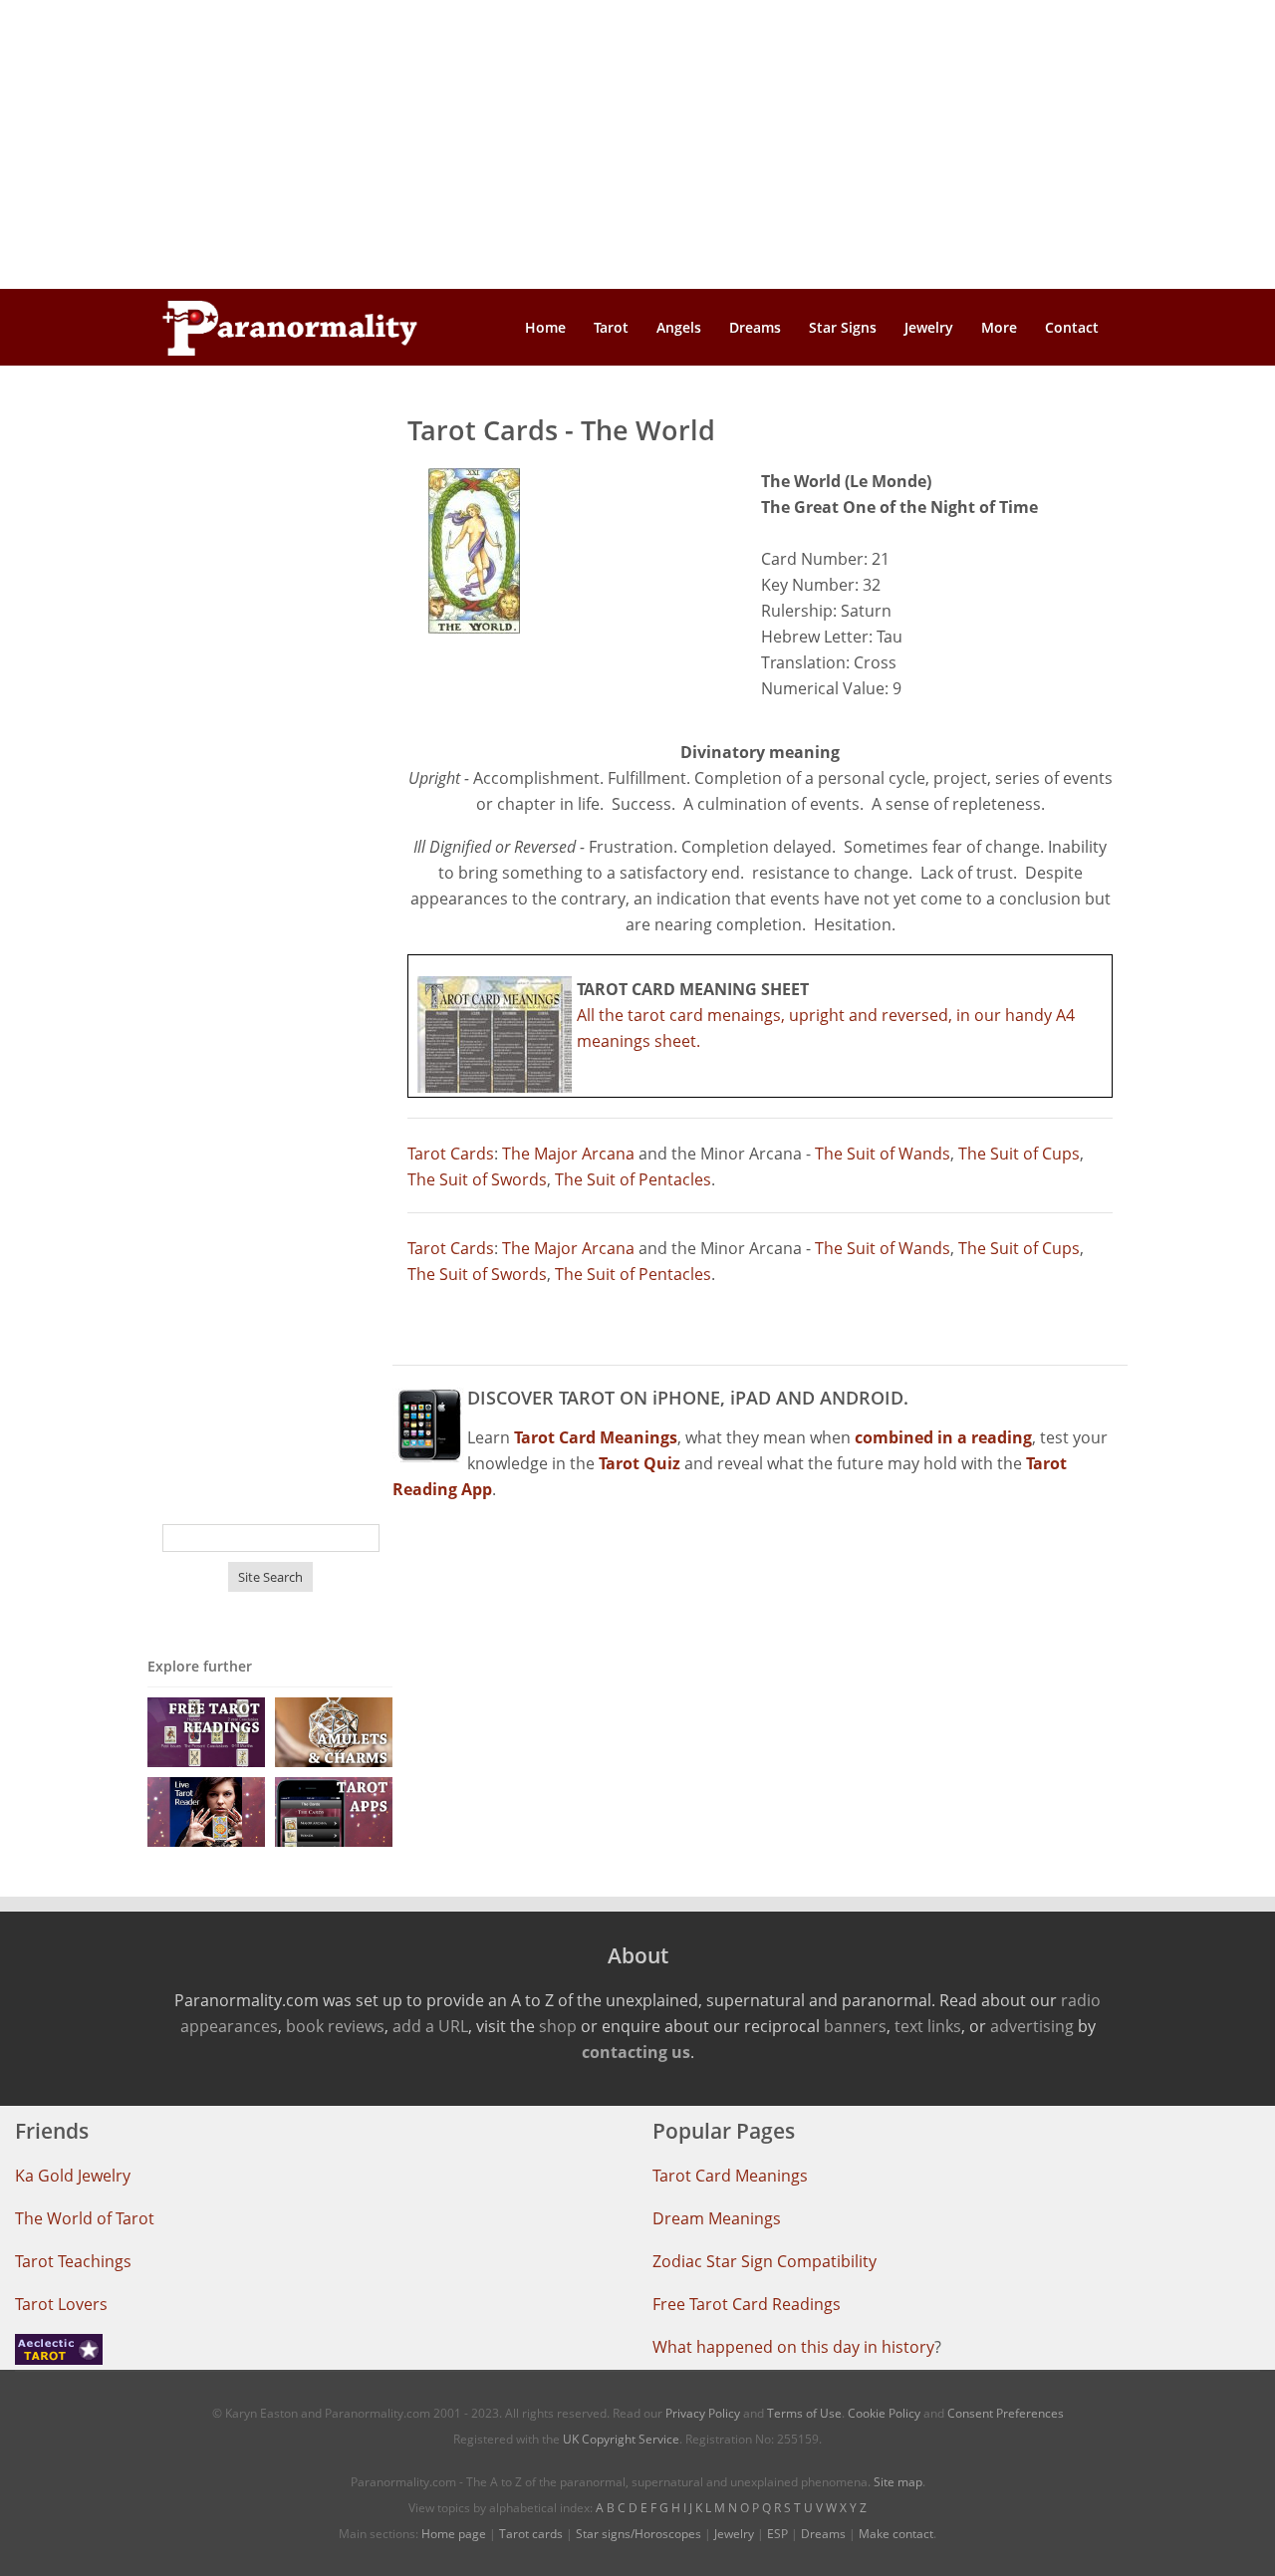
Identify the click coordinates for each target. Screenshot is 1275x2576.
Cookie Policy (884, 2413)
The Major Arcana (568, 1154)
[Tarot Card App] (334, 1810)
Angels (679, 327)
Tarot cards (531, 2534)
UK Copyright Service (621, 2439)
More (999, 327)
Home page (454, 2534)
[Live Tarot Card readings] (206, 1810)
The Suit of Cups (1019, 1154)
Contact (1072, 327)
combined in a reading (943, 1437)
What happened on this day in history (793, 2347)
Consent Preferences (1006, 2413)
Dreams (755, 327)
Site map (898, 2482)
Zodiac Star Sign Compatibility (765, 2261)
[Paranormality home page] (290, 328)
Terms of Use (804, 2413)
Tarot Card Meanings (730, 2176)
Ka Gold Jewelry (73, 2176)
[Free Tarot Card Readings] (206, 1731)
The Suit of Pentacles (633, 1179)
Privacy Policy (703, 2413)
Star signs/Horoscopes (638, 2534)
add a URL (430, 2026)
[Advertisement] (637, 144)
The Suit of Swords (477, 1179)
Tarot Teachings (73, 2261)
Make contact (896, 2534)
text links (928, 2026)
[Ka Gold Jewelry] (334, 1731)
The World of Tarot (85, 2218)
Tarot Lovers (61, 2304)
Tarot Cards (451, 1154)
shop (558, 2026)
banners (855, 2026)
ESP (777, 2534)
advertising (1032, 2026)
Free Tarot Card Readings (747, 2304)
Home (545, 327)
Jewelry (929, 327)
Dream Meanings (717, 2218)
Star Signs (843, 327)
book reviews (335, 2026)
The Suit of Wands (883, 1154)
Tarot (611, 327)
